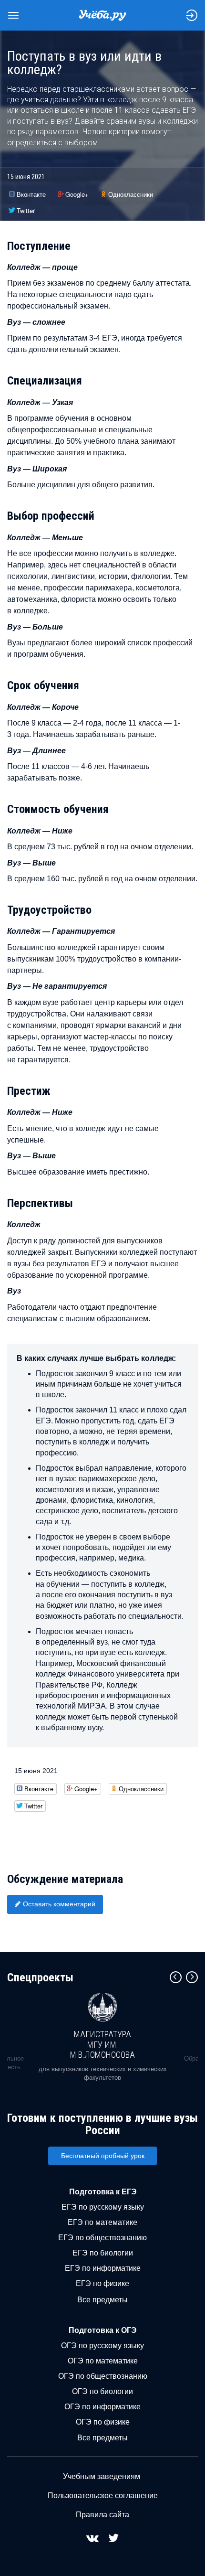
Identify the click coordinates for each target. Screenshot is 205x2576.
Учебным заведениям (102, 2476)
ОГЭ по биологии (102, 2391)
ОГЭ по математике (103, 2361)
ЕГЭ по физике (102, 2283)
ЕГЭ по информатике (103, 2268)
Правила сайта (102, 2515)
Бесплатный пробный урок (103, 2156)
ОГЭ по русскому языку (102, 2346)
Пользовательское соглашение (103, 2496)
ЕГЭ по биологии (103, 2253)
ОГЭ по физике (103, 2422)
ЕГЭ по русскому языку (103, 2207)
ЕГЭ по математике (102, 2222)
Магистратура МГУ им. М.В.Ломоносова (102, 2044)
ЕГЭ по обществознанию (102, 2238)
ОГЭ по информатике (102, 2407)
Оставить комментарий (59, 1904)
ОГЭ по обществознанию (103, 2376)
